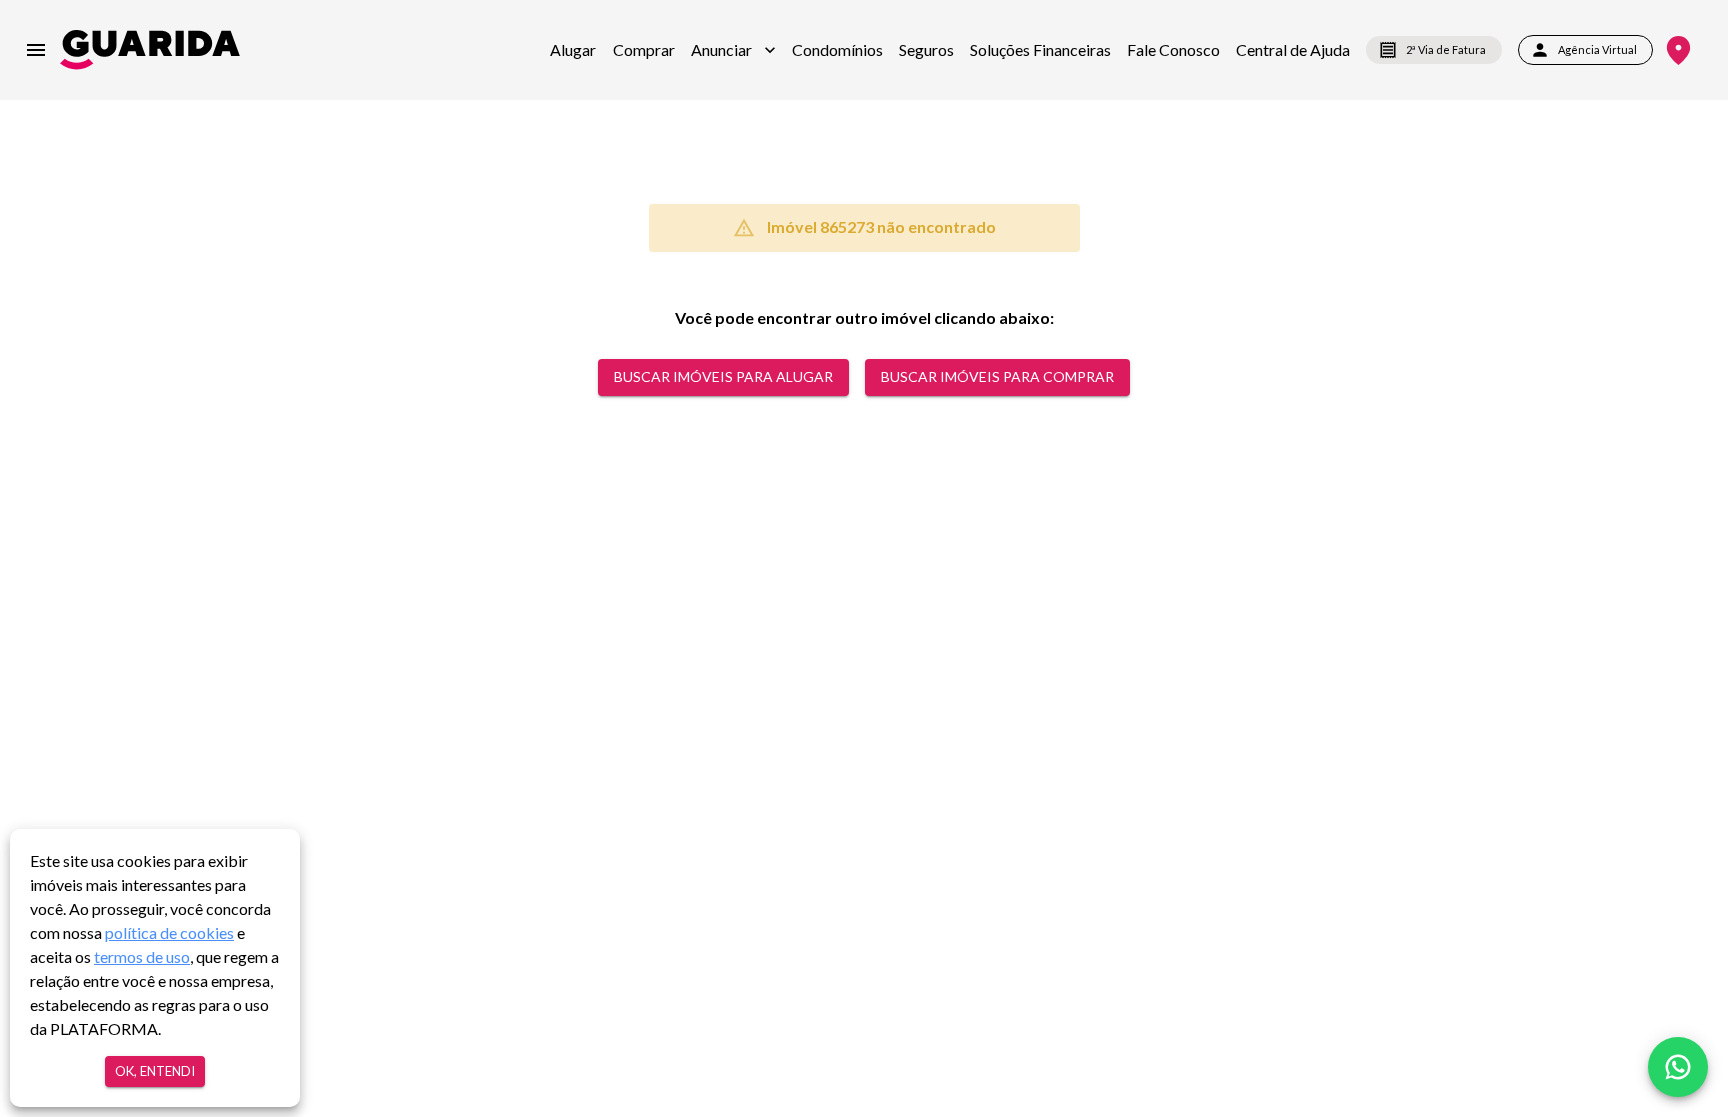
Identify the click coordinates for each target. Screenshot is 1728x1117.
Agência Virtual (1597, 49)
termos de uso (142, 956)
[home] (150, 49)
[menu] (36, 50)
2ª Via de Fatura (1446, 49)
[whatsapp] (1678, 1067)
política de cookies (169, 932)
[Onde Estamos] (1678, 50)
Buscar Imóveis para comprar (997, 376)
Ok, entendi (155, 1071)
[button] (733, 50)
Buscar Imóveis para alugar (723, 376)
